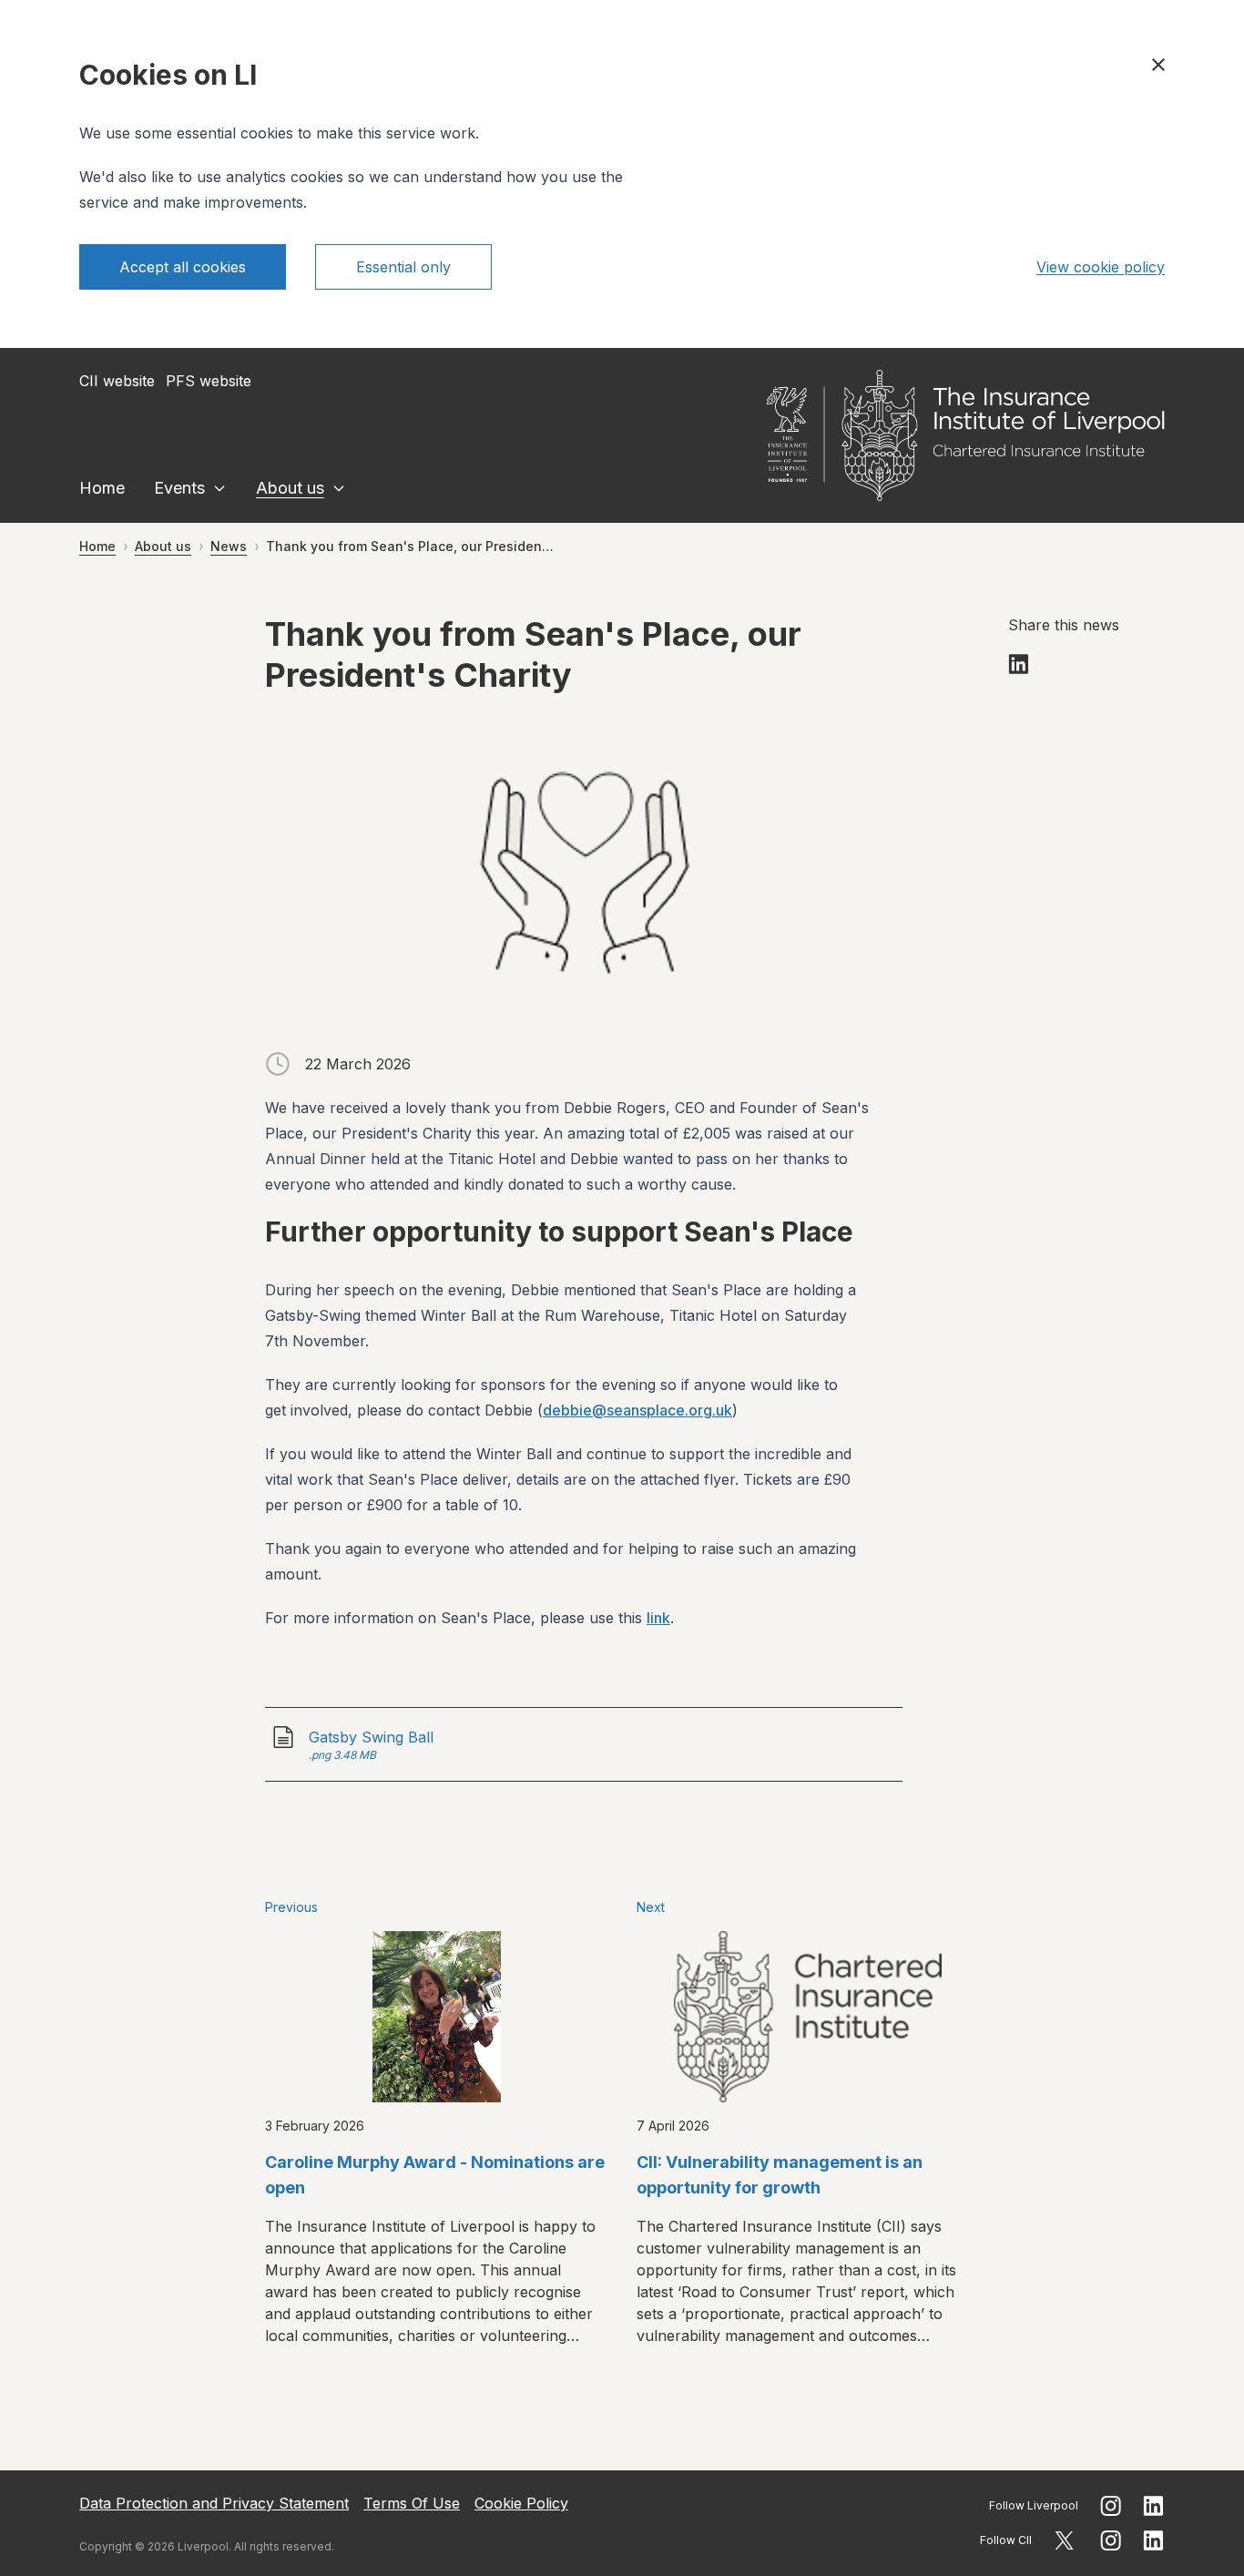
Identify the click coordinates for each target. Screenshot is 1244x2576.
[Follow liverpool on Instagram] (1111, 2506)
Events (179, 488)
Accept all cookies (183, 267)
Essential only (403, 267)
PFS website (209, 381)
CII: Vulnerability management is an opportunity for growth (780, 2175)
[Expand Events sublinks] (219, 488)
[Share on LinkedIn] (1019, 664)
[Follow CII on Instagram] (1111, 2540)
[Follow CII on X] (1064, 2540)
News (229, 546)
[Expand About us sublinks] (339, 488)
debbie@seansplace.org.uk (637, 1410)
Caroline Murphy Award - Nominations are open (435, 2175)
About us (290, 488)
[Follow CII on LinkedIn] (1154, 2540)
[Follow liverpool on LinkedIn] (1154, 2506)
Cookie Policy (521, 2503)
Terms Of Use (412, 2503)
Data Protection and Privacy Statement (214, 2503)
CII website (117, 381)
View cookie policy (1101, 267)
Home (102, 488)
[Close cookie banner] (1158, 65)
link (658, 1618)
